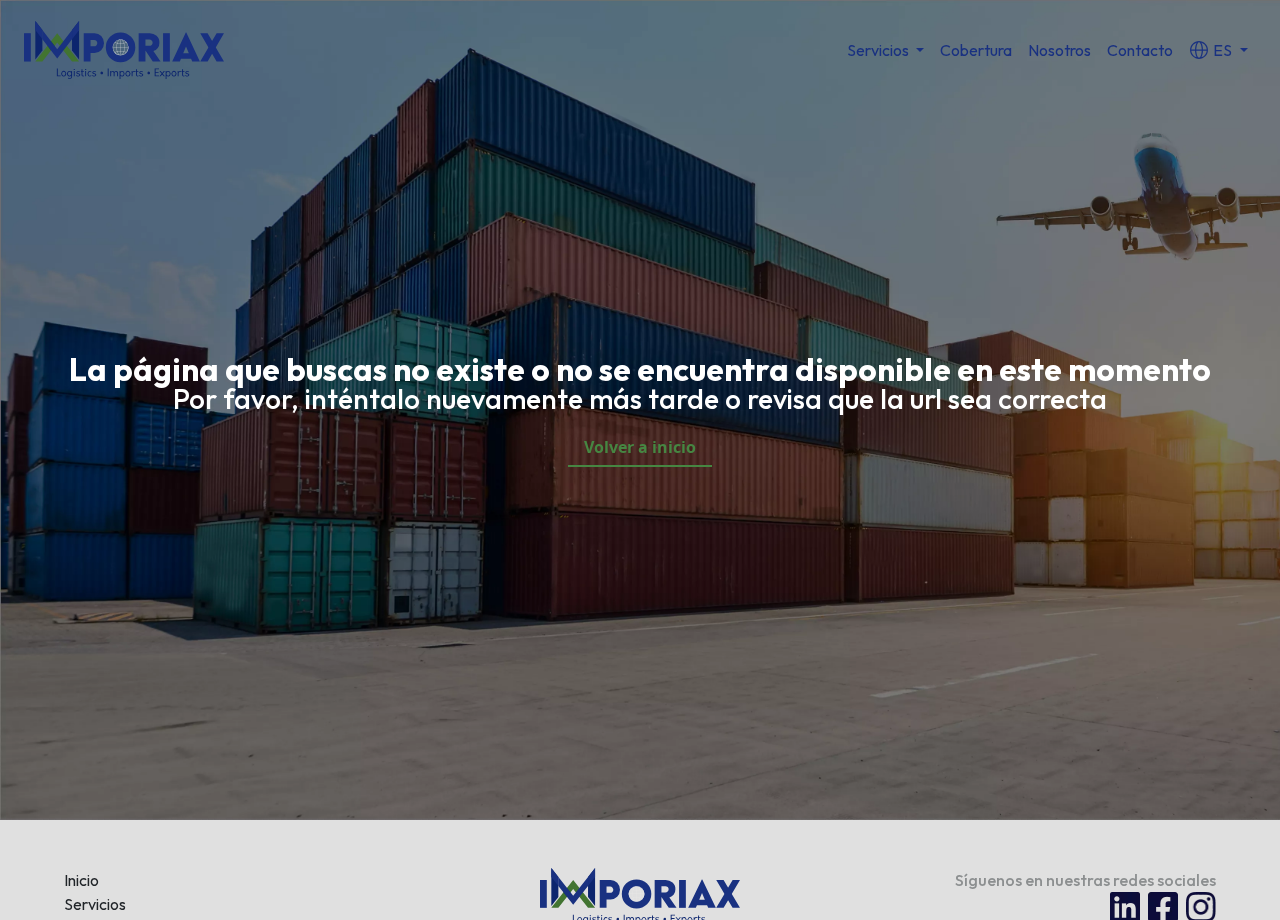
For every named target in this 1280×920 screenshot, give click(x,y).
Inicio (81, 880)
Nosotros (1059, 50)
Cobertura (976, 50)
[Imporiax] (124, 48)
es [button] (1222, 50)
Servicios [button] (879, 50)
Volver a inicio (640, 447)
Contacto (1140, 50)
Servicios (95, 904)
